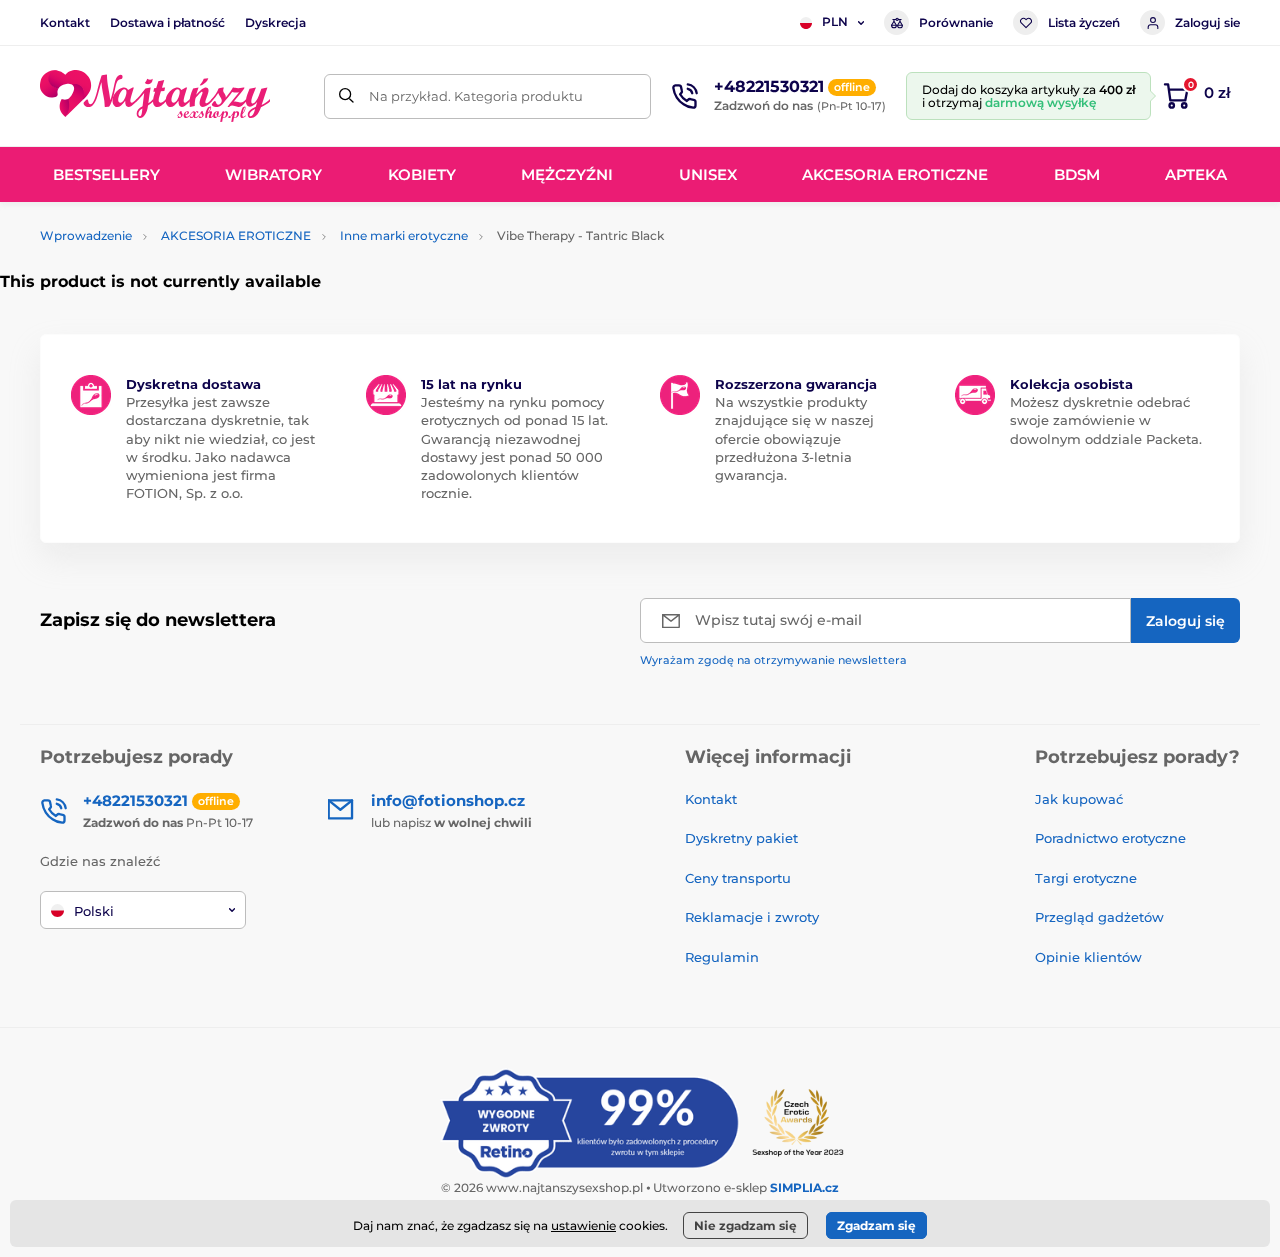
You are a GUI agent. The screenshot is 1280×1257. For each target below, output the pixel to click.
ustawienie (583, 1225)
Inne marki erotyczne (404, 235)
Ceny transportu (738, 878)
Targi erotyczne (1086, 878)
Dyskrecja (275, 22)
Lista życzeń (1084, 22)
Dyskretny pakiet (741, 838)
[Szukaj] (346, 96)
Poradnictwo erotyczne (1110, 838)
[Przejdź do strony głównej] (155, 96)
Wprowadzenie (86, 235)
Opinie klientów (1088, 957)
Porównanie (956, 22)
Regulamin (722, 957)
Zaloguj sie (1207, 22)
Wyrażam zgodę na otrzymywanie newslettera (773, 660)
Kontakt (65, 22)
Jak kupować (1079, 799)
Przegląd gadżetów (1099, 917)
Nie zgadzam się (745, 1225)
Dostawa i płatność (167, 22)
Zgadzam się (876, 1225)
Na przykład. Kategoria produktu (476, 96)
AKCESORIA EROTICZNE (236, 235)
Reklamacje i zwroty (752, 917)
